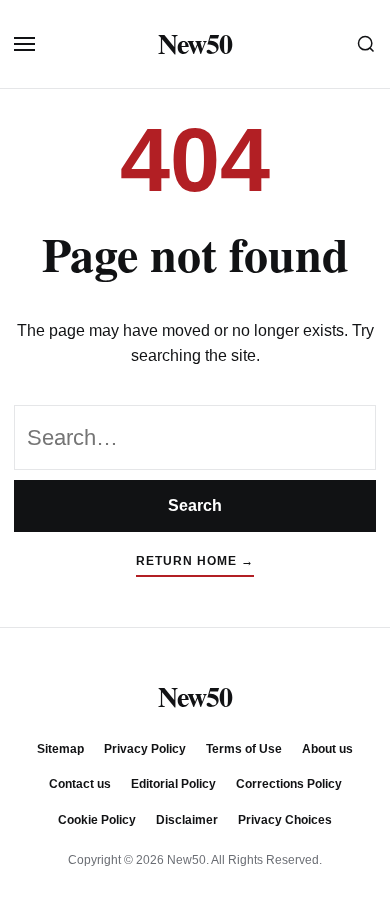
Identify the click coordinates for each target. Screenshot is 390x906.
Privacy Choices (285, 820)
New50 (195, 44)
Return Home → (194, 561)
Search (195, 505)
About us (327, 749)
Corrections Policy (289, 784)
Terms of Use (244, 749)
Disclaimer (187, 820)
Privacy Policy (145, 749)
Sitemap (60, 749)
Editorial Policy (173, 784)
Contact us (80, 784)
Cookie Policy (97, 820)
